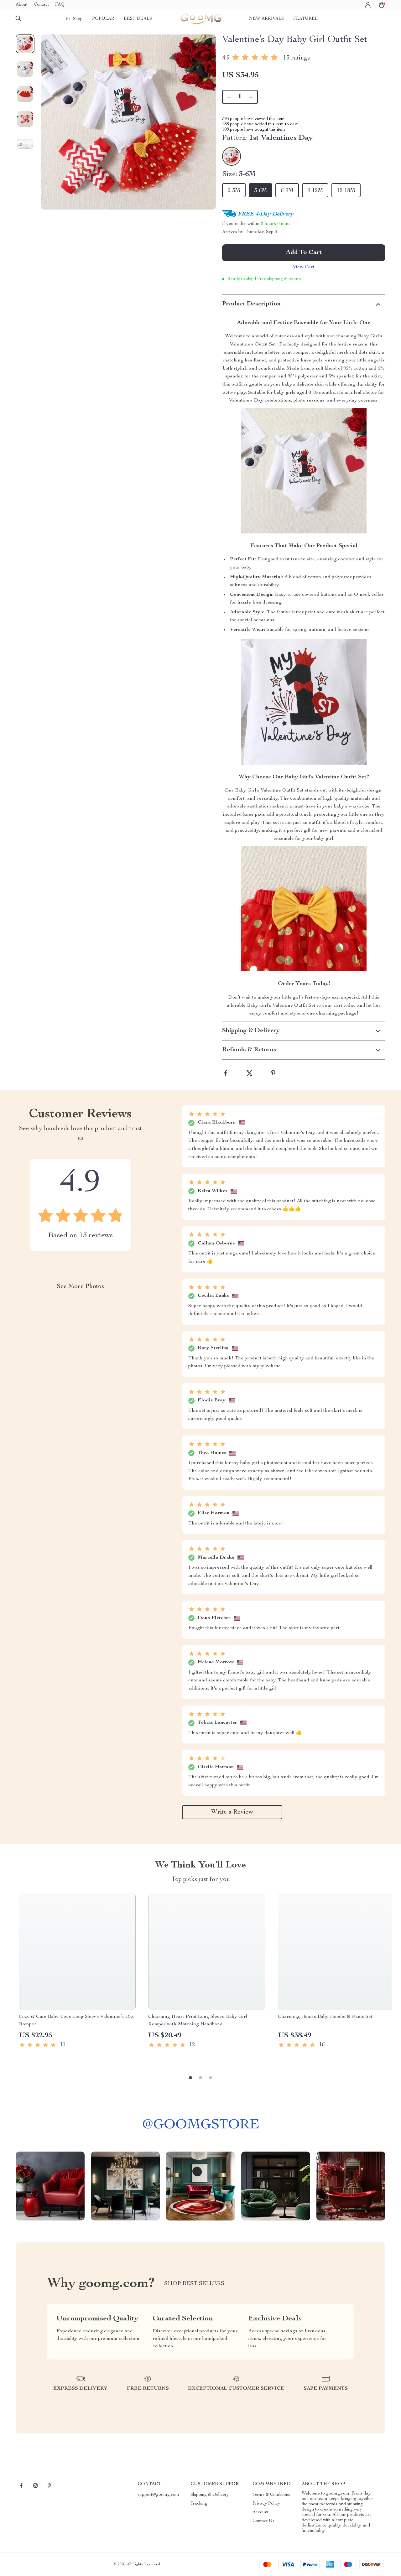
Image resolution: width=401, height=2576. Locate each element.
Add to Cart (304, 253)
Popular (103, 19)
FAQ (60, 5)
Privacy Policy (266, 2504)
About (22, 5)
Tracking (199, 2504)
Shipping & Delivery (210, 2495)
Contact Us (263, 2521)
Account (260, 2512)
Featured (306, 19)
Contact (41, 5)
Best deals (138, 19)
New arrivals (266, 19)
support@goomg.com (158, 2495)
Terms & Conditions (271, 2495)
